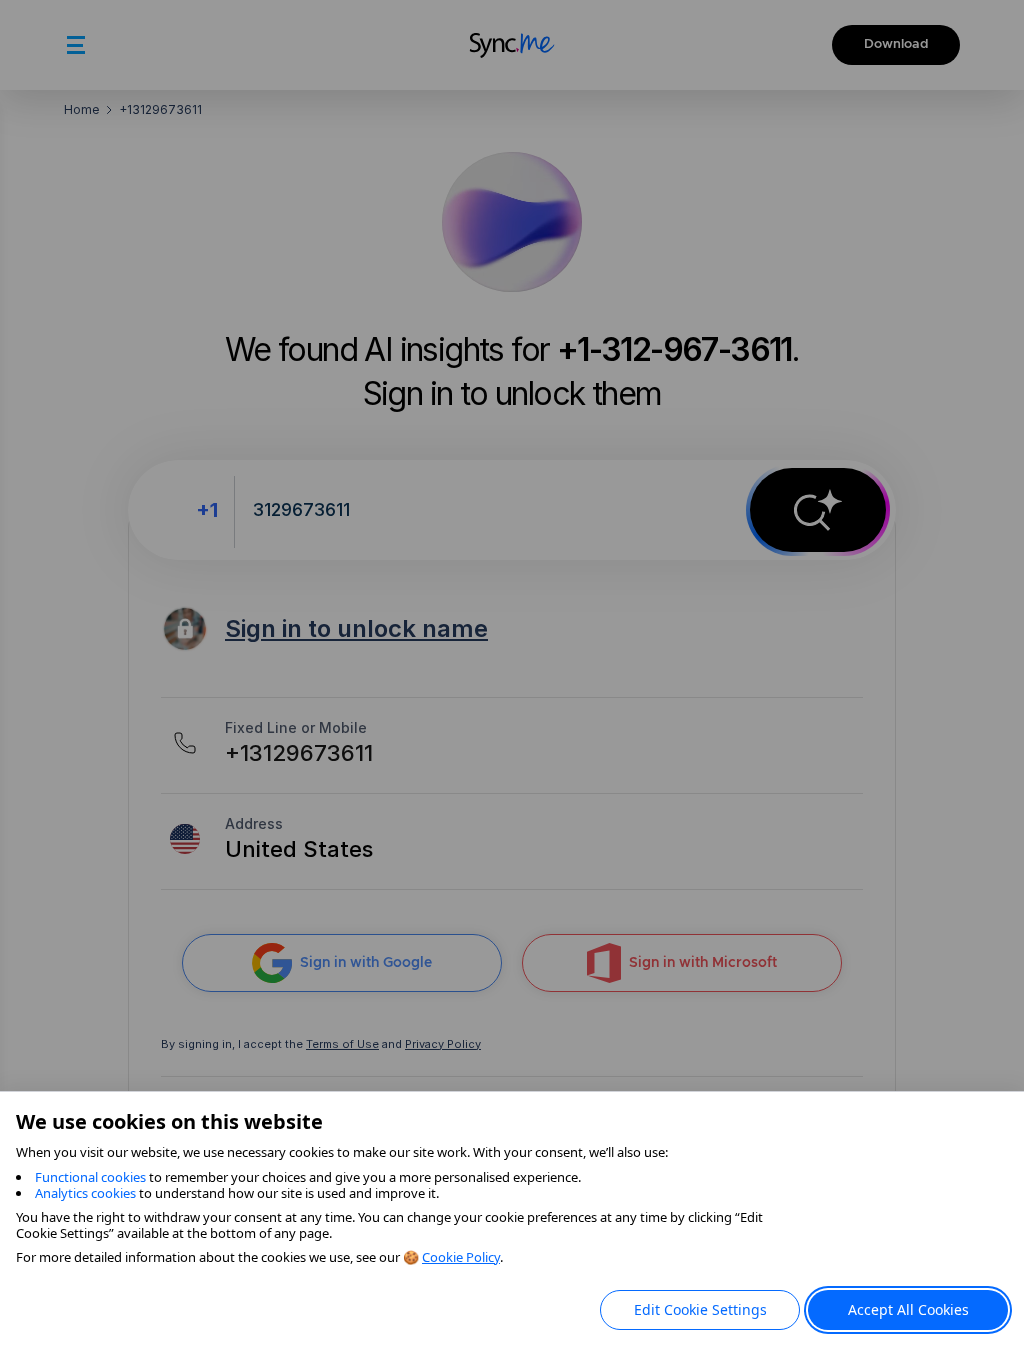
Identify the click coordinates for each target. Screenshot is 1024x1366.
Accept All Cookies (908, 1309)
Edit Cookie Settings (700, 1309)
